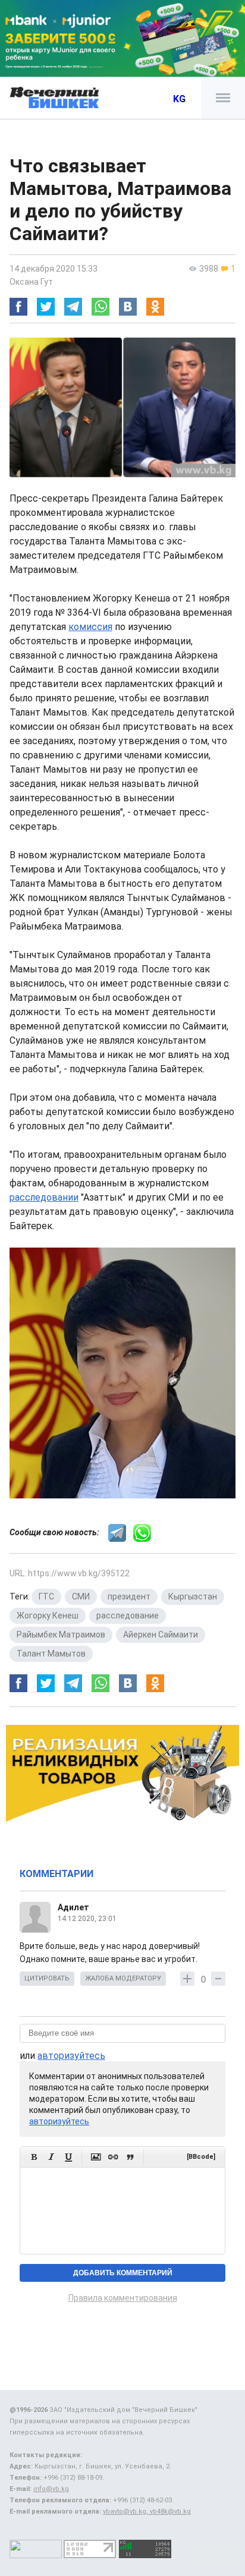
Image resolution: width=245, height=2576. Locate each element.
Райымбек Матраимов (61, 1635)
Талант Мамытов (51, 1654)
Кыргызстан (193, 1596)
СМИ (81, 1596)
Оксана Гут (31, 282)
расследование (128, 1615)
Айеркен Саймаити (161, 1635)
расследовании (44, 1197)
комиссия (90, 627)
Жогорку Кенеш (48, 1615)
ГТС (46, 1596)
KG (179, 99)
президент (129, 1596)
